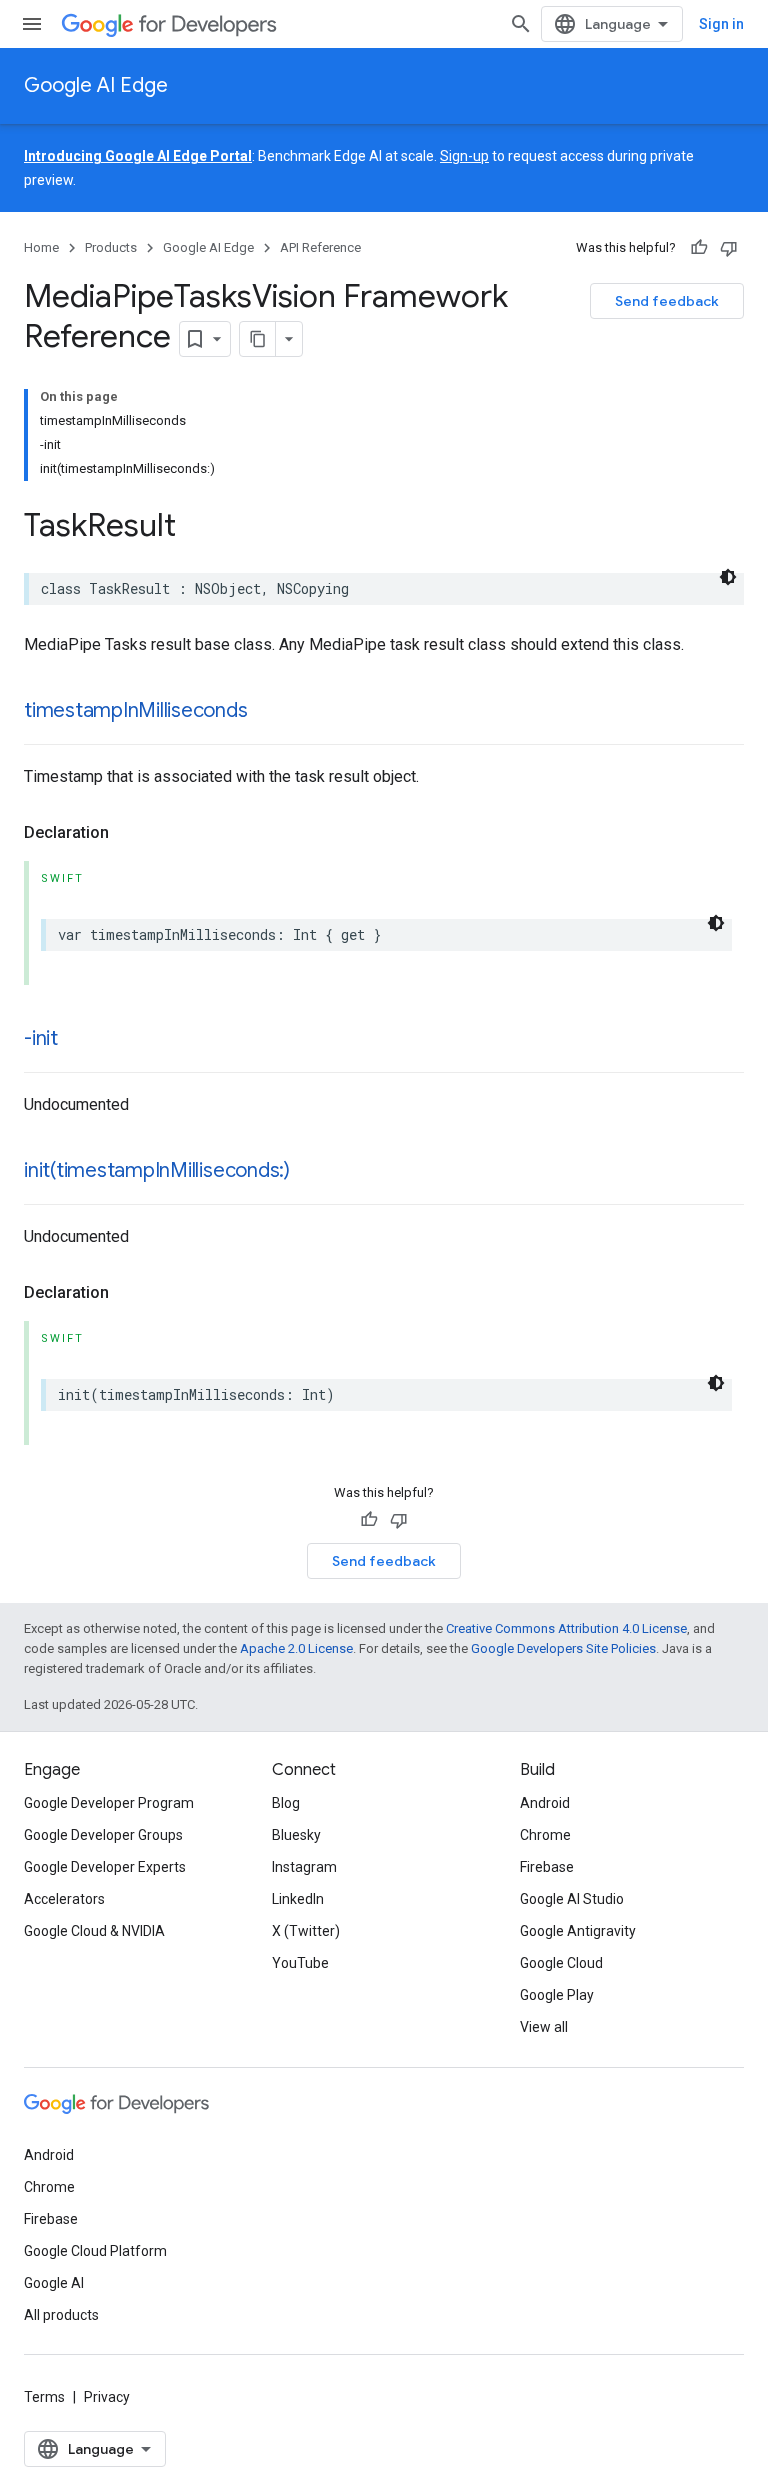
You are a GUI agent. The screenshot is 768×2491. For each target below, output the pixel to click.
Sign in (721, 24)
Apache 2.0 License (296, 1648)
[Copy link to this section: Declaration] (129, 833)
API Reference (320, 247)
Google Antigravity (578, 1931)
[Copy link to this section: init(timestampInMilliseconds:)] (310, 1172)
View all (544, 2027)
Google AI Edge (96, 85)
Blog (286, 1803)
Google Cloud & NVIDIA (94, 1931)
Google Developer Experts (105, 1867)
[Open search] (521, 24)
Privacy (107, 2397)
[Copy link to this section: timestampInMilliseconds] (268, 712)
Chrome (545, 1835)
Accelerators (64, 1899)
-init (41, 1038)
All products (61, 2315)
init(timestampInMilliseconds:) (157, 1170)
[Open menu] (32, 24)
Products (111, 247)
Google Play (557, 1995)
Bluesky (296, 1835)
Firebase (547, 1867)
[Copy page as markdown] (258, 339)
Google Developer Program (109, 1803)
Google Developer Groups (103, 1835)
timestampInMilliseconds (136, 710)
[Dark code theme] (728, 577)
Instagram (304, 1867)
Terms (44, 2397)
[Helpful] (699, 248)
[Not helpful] (729, 248)
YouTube (300, 1963)
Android (545, 1803)
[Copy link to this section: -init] (78, 1040)
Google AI (54, 2283)
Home (41, 247)
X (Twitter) (306, 1931)
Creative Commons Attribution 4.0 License (566, 1628)
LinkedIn (298, 1899)
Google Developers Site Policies (563, 1648)
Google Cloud (561, 1963)
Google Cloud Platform (95, 2251)
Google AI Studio (572, 1899)
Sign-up (464, 156)
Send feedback (667, 301)
